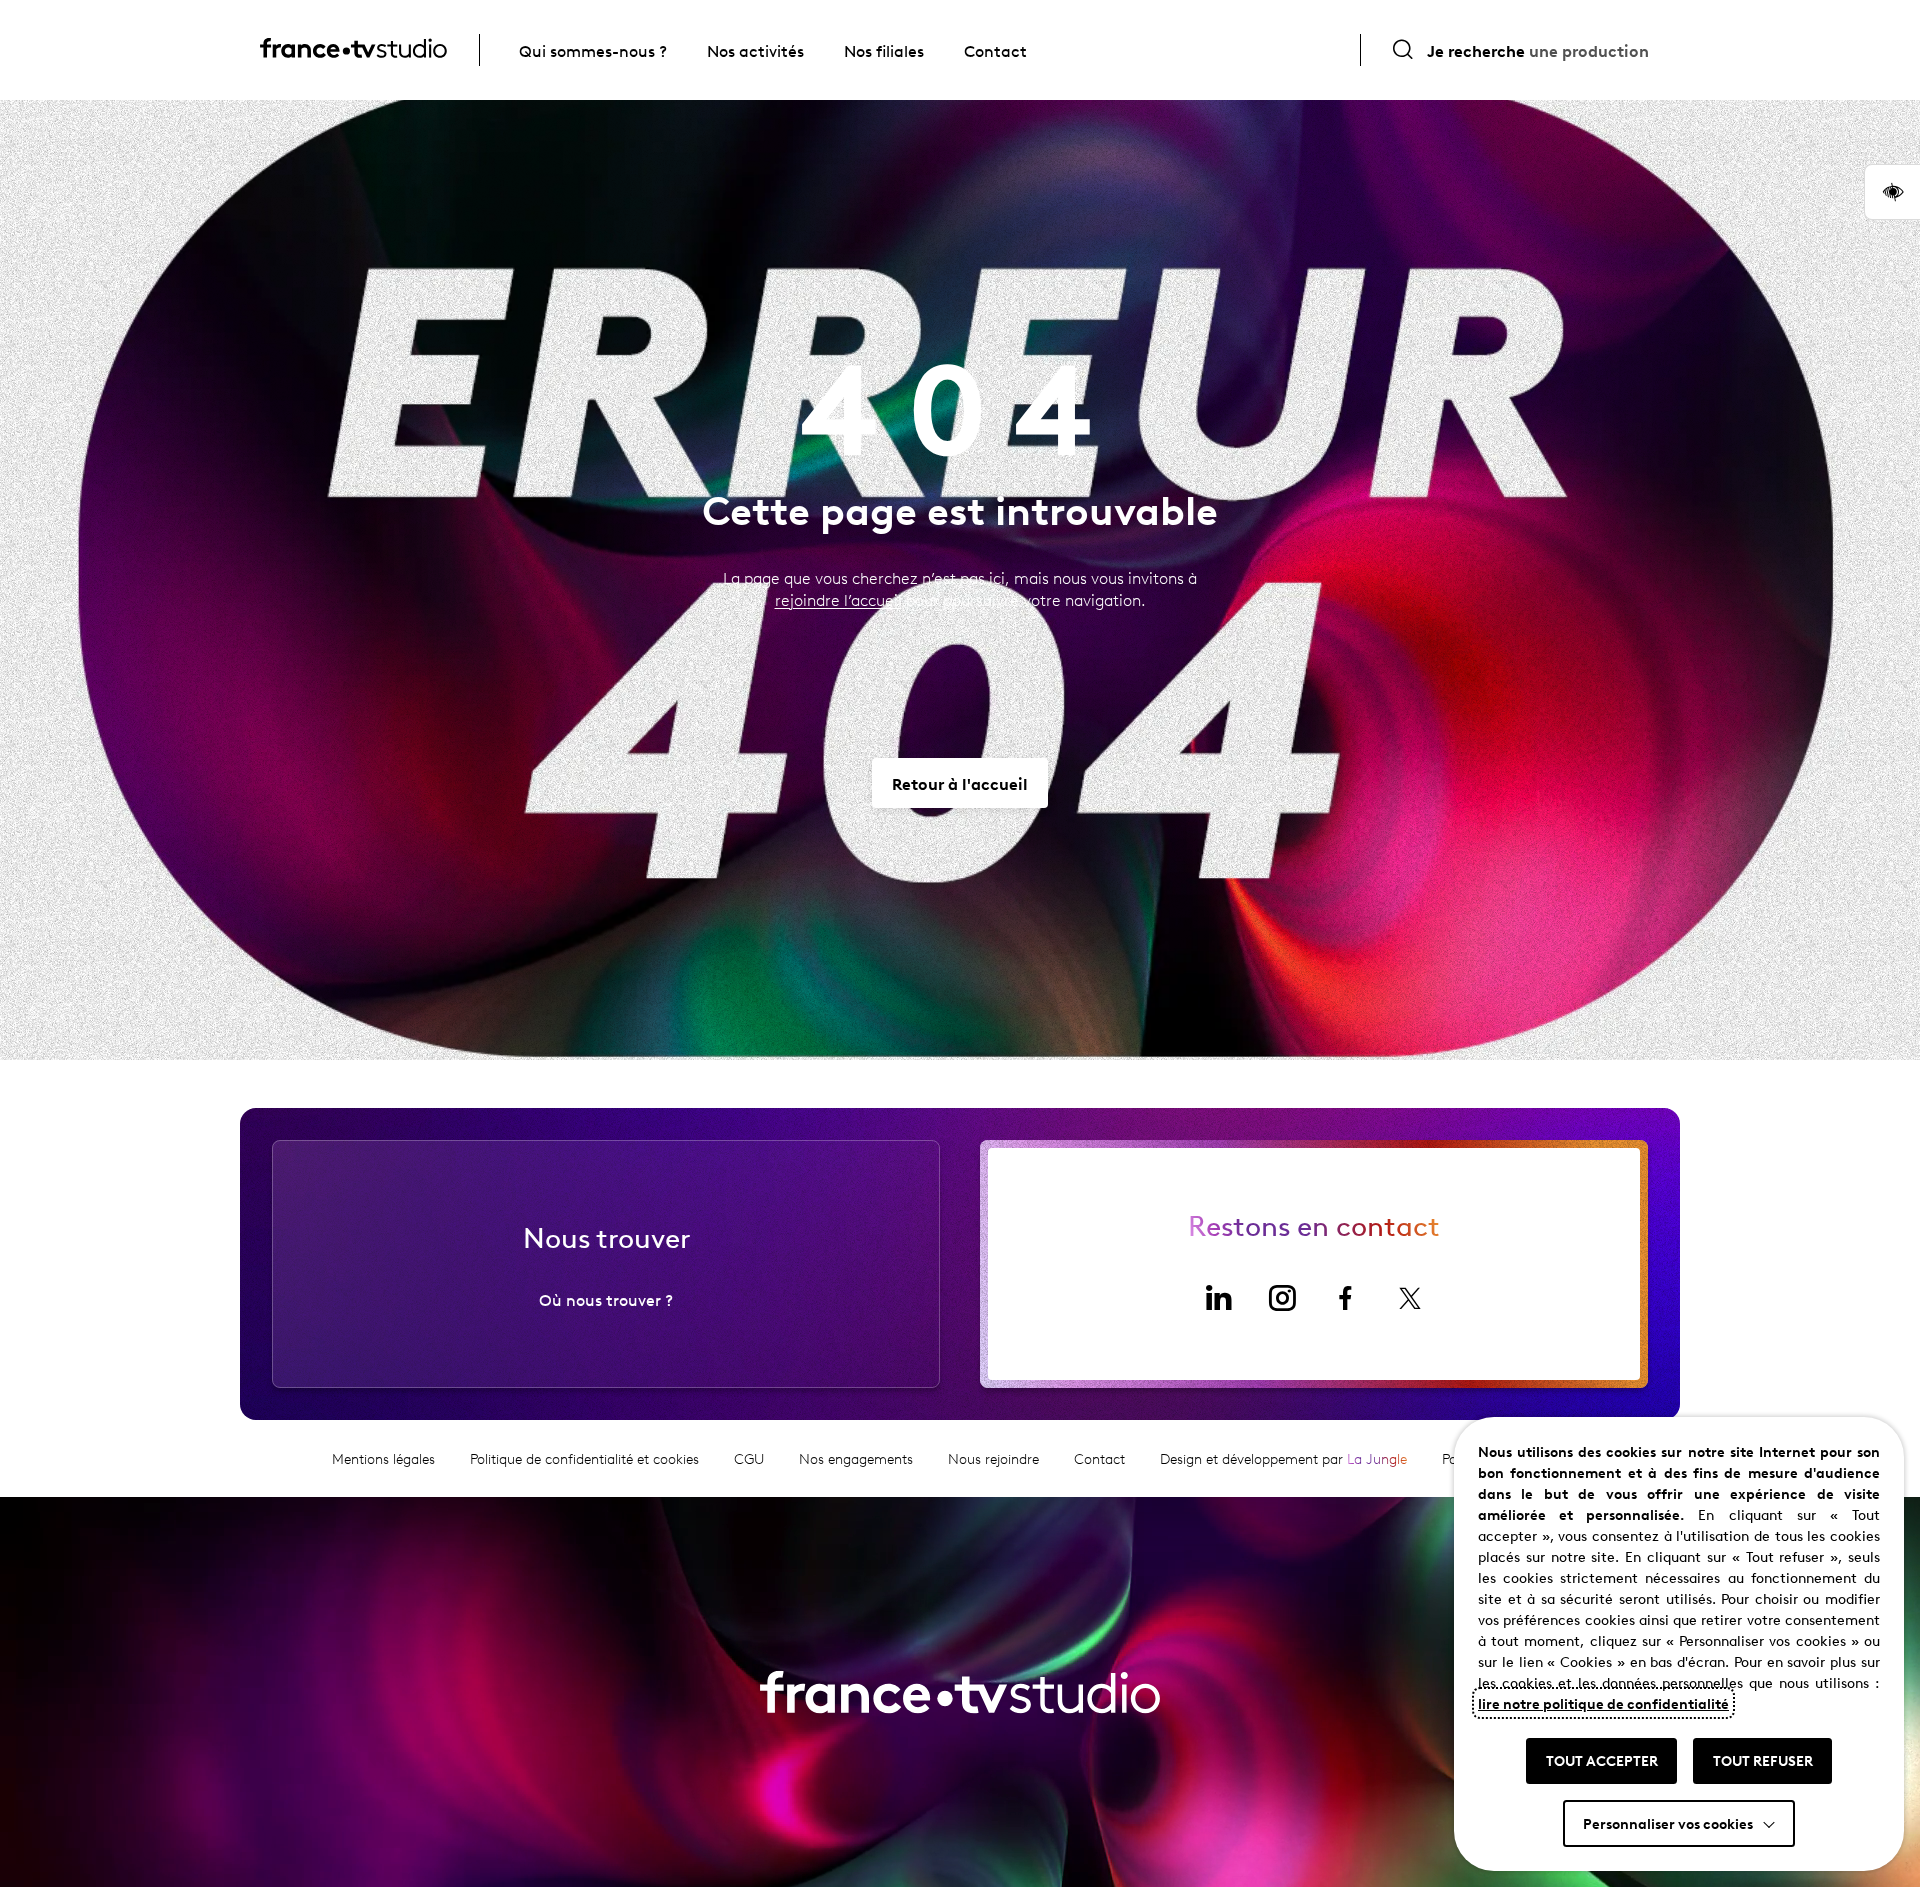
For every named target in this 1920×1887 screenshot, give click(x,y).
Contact (995, 50)
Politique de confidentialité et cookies (584, 1458)
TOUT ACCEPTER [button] (1602, 1760)
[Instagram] (1282, 1298)
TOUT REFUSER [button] (1763, 1760)
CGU (749, 1458)
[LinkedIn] (1218, 1298)
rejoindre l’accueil (838, 599)
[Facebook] (1346, 1298)
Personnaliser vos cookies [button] (1668, 1823)
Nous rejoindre (993, 1458)
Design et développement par (1283, 1458)
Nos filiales (884, 50)
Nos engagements (856, 1458)
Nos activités (755, 50)
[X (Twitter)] (1410, 1298)
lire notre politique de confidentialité (1603, 1703)
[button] (1892, 192)
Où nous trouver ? (606, 1299)
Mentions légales (383, 1458)
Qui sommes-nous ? (593, 50)
